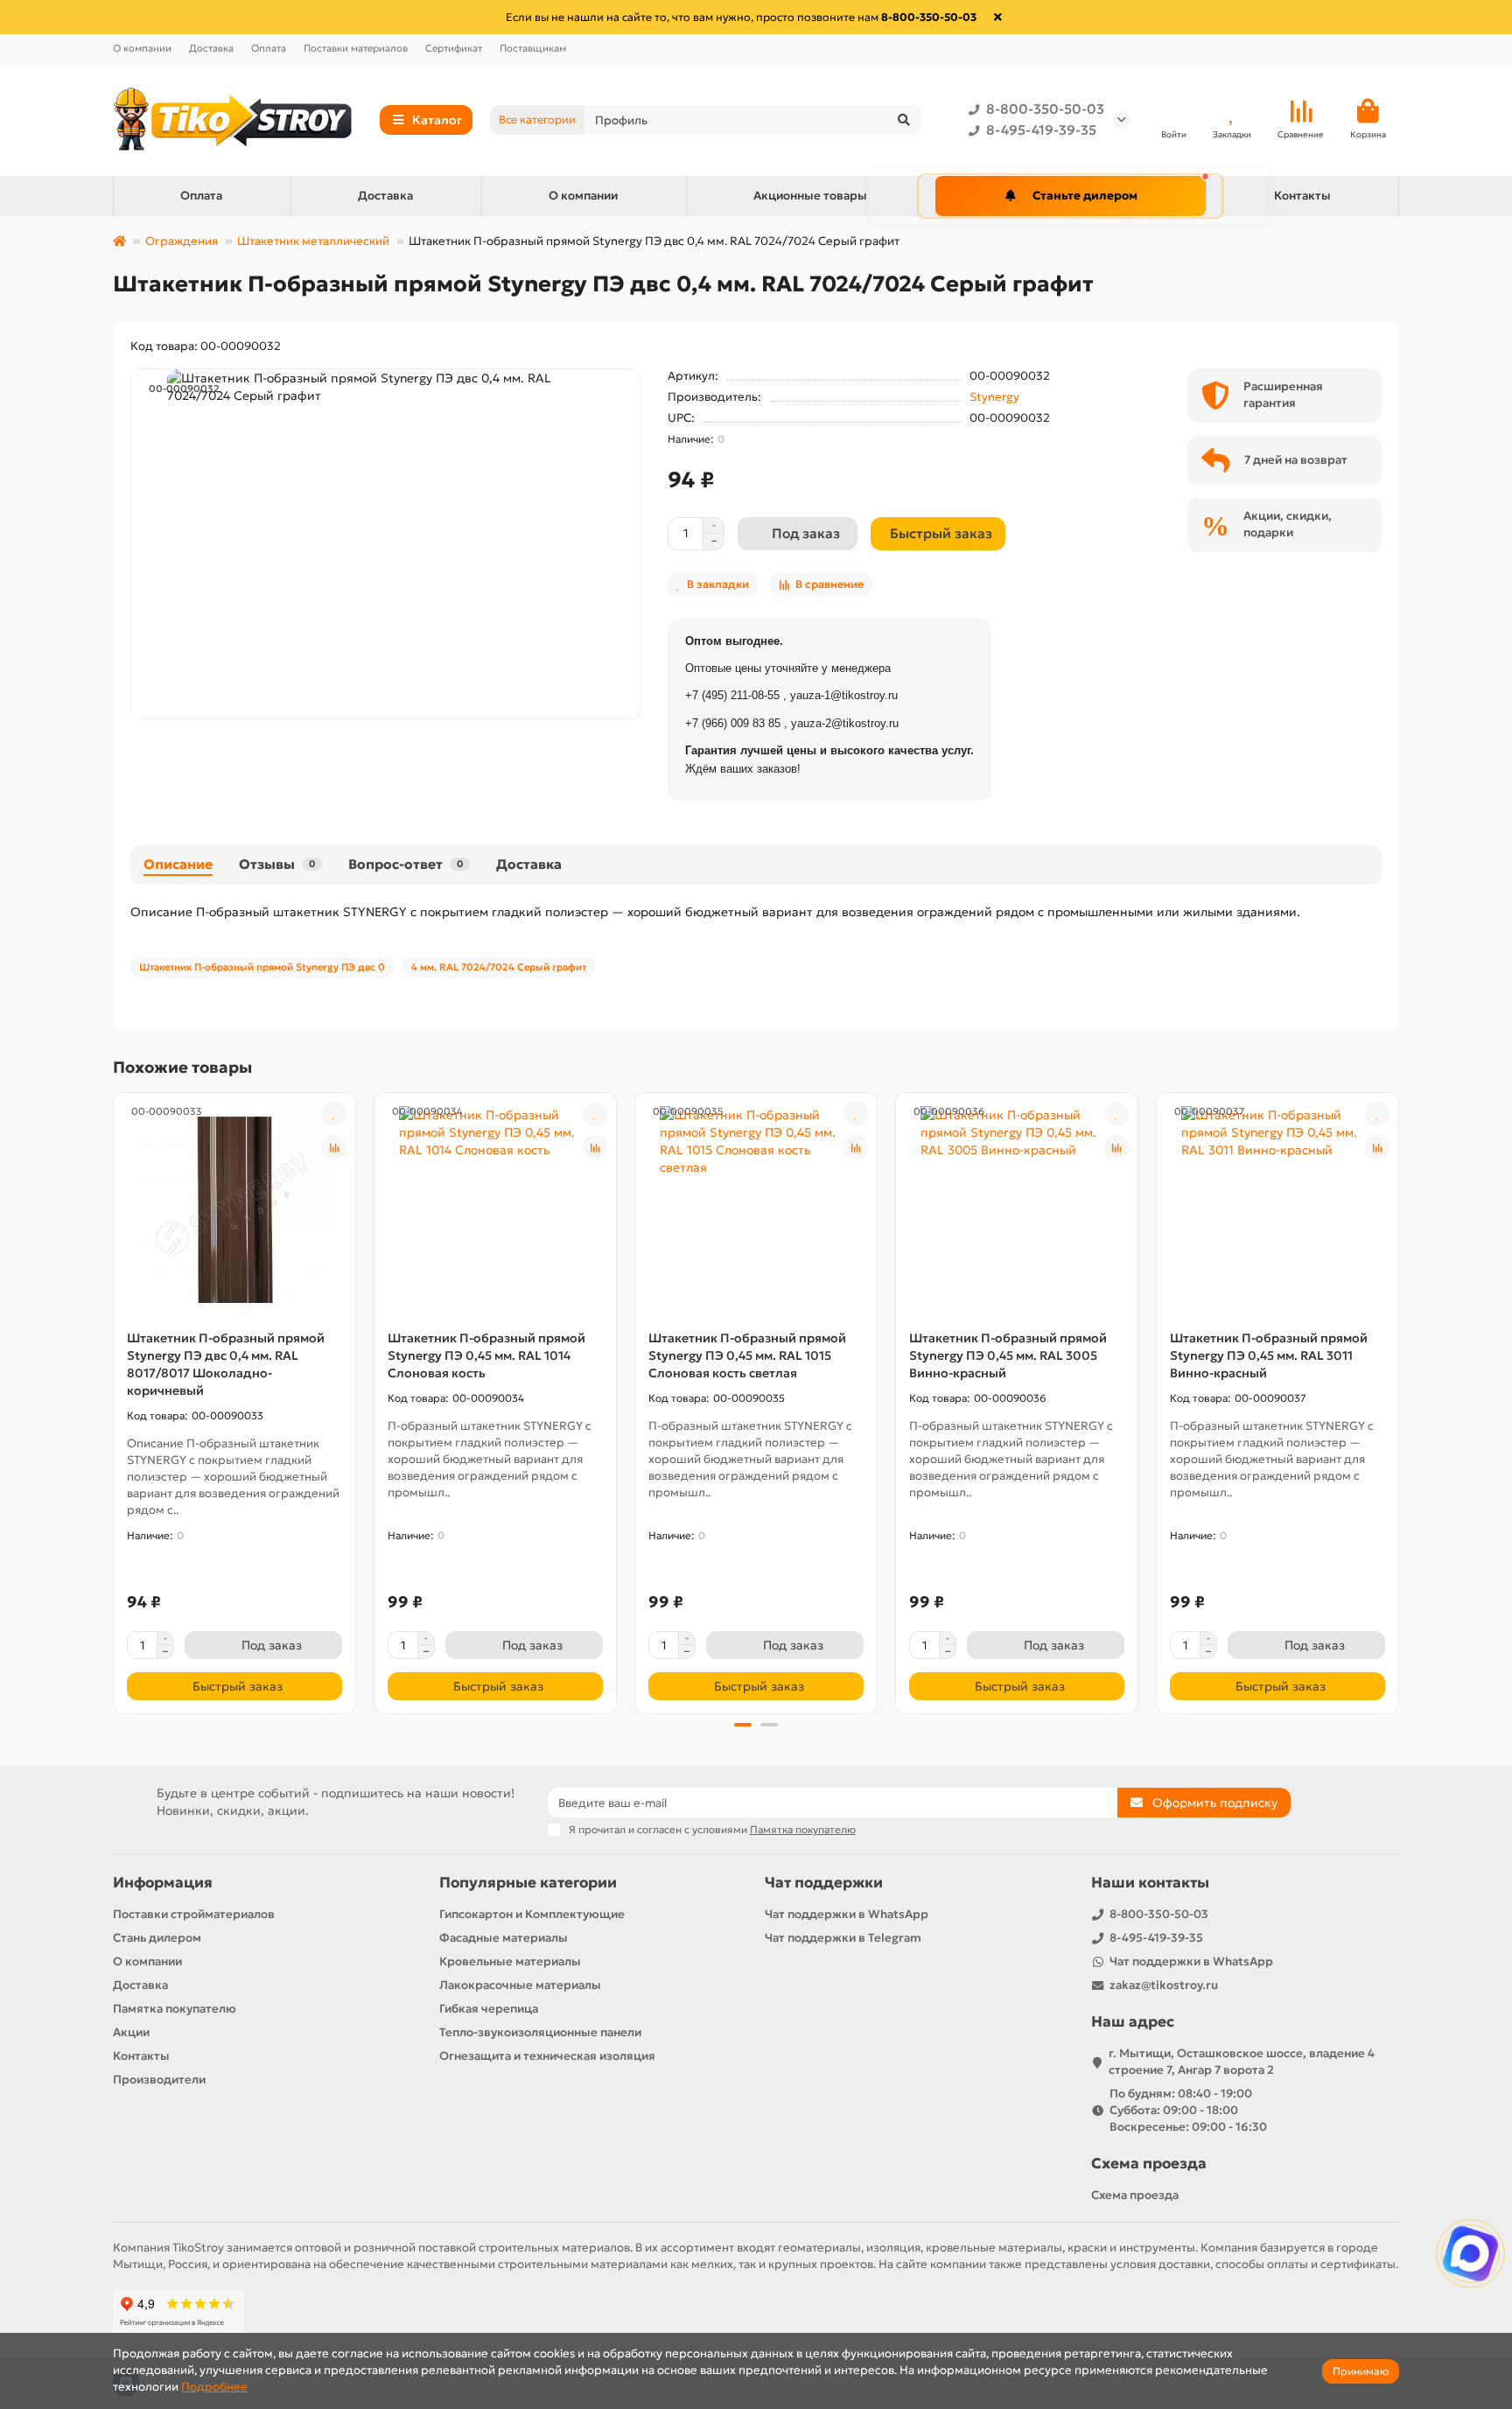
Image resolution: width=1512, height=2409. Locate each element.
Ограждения (182, 241)
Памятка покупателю (175, 2009)
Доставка (211, 48)
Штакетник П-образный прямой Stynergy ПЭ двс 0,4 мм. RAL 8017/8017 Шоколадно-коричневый (226, 1364)
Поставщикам (533, 48)
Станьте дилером (1085, 196)
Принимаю (1361, 2371)
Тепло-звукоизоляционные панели (540, 2032)
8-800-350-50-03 (1045, 109)
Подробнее (214, 2387)
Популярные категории (528, 1883)
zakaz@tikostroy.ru (1164, 1985)
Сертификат (454, 48)
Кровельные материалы (510, 1961)
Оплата (269, 48)
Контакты (1302, 196)
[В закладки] (334, 1114)
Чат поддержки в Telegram (843, 1938)
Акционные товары (810, 196)
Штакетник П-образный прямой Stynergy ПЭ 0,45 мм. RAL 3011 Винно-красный (1269, 1355)
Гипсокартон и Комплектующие (532, 1914)
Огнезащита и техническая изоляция (547, 2056)
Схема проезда (1149, 2164)
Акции (131, 2032)
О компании (142, 48)
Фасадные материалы (504, 1938)
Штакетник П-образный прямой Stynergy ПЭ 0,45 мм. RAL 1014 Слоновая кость (486, 1355)
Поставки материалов (356, 48)
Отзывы (277, 864)
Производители (159, 2080)
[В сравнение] (334, 1147)
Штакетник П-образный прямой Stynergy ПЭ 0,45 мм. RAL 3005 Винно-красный (1008, 1355)
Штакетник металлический (313, 241)
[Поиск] (904, 120)
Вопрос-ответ (406, 864)
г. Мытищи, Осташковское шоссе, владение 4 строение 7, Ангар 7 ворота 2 (1242, 2062)
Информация (163, 1883)
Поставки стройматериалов (194, 1914)
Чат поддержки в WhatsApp (847, 1914)
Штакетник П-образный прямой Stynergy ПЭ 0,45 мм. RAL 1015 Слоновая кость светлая (747, 1355)
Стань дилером (157, 1938)
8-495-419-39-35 (1041, 130)
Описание (178, 864)
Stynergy (994, 397)
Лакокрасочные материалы (520, 1985)
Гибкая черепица (489, 2009)
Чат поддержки (824, 1883)
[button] (115, 1401)
